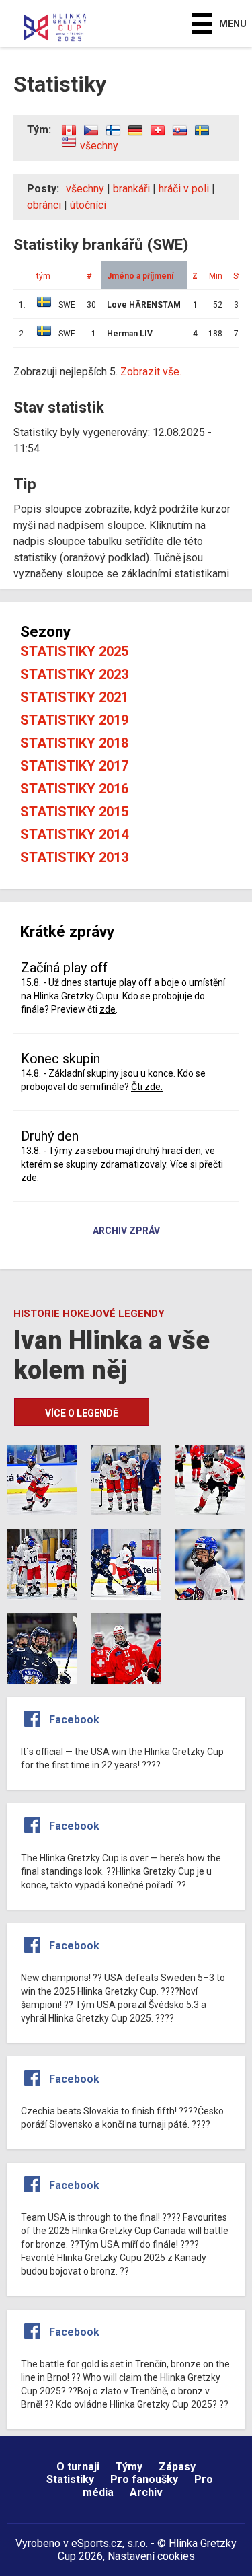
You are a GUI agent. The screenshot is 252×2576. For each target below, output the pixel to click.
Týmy (129, 2467)
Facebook (74, 1720)
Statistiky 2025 (74, 651)
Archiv (146, 2492)
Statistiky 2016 (74, 789)
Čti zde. (147, 1087)
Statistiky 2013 (74, 857)
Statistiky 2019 (74, 720)
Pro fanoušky (144, 2479)
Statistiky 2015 (74, 812)
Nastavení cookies (151, 2556)
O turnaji (78, 2467)
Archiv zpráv (126, 1231)
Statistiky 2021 (74, 697)
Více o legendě (82, 1413)
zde (108, 1009)
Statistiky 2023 (74, 674)
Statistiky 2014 (74, 834)
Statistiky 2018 (74, 743)
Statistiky (70, 2479)
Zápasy (177, 2467)
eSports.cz (97, 2543)
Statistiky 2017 (74, 766)
